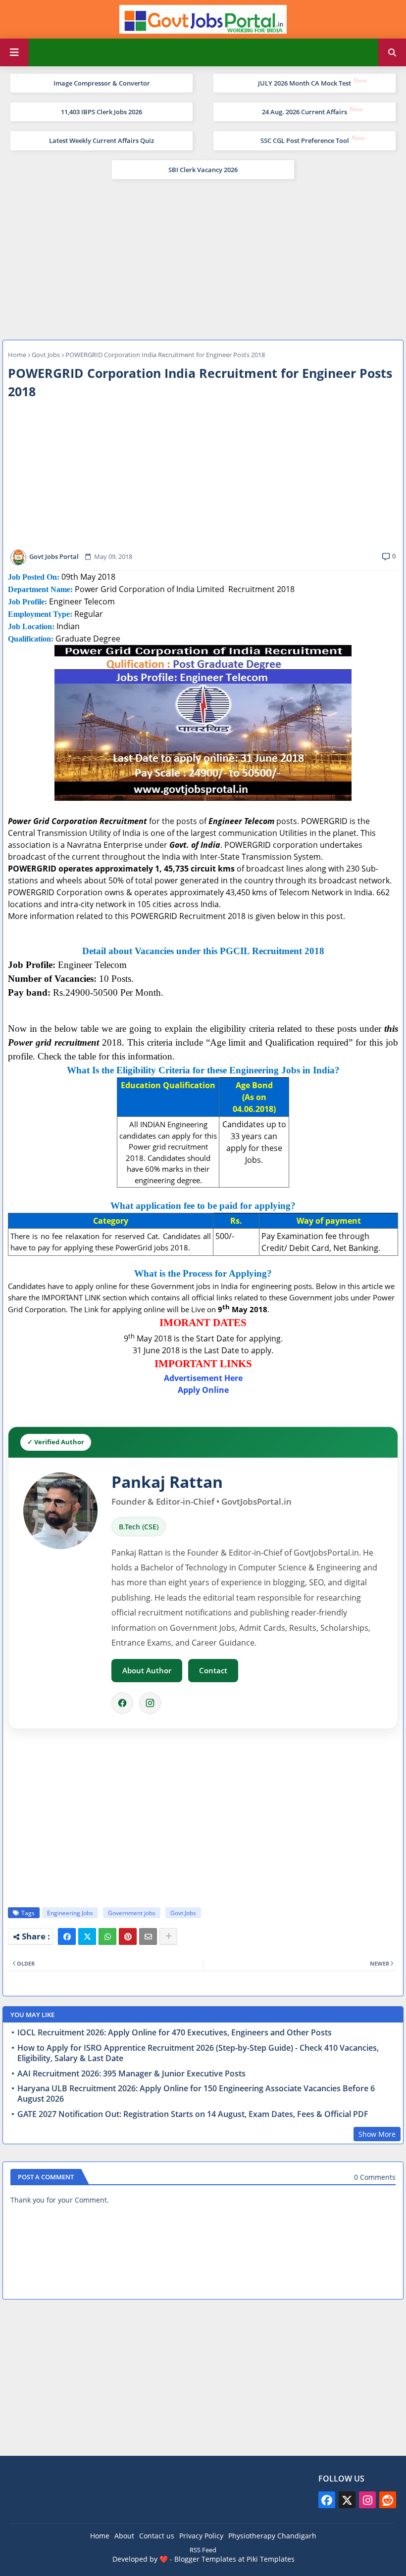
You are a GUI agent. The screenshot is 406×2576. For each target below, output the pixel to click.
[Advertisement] (203, 258)
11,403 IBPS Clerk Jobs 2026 (101, 112)
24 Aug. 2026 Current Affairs (304, 112)
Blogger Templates (205, 2559)
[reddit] (388, 2500)
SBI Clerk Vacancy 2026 (203, 170)
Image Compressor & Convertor (102, 83)
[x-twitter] (347, 2500)
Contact (213, 1670)
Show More (377, 2134)
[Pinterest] (128, 1936)
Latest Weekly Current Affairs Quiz (101, 140)
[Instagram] (150, 1703)
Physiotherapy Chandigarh (272, 2536)
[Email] (148, 1936)
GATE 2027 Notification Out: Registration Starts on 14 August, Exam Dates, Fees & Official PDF (193, 2114)
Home (17, 355)
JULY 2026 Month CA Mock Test (304, 83)
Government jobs (132, 1913)
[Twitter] (87, 1936)
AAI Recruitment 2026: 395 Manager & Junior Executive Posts (131, 2074)
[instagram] (367, 2500)
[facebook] (327, 2500)
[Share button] (168, 1936)
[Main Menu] (14, 52)
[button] (392, 52)
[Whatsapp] (107, 1936)
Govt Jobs (46, 355)
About (124, 2536)
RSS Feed (203, 2550)
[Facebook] (122, 1703)
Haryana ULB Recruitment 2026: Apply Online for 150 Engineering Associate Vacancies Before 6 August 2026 (196, 2094)
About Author (147, 1670)
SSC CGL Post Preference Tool (305, 140)
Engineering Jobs (70, 1913)
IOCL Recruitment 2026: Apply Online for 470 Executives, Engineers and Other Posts (175, 2033)
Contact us (157, 2536)
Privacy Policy (201, 2536)
